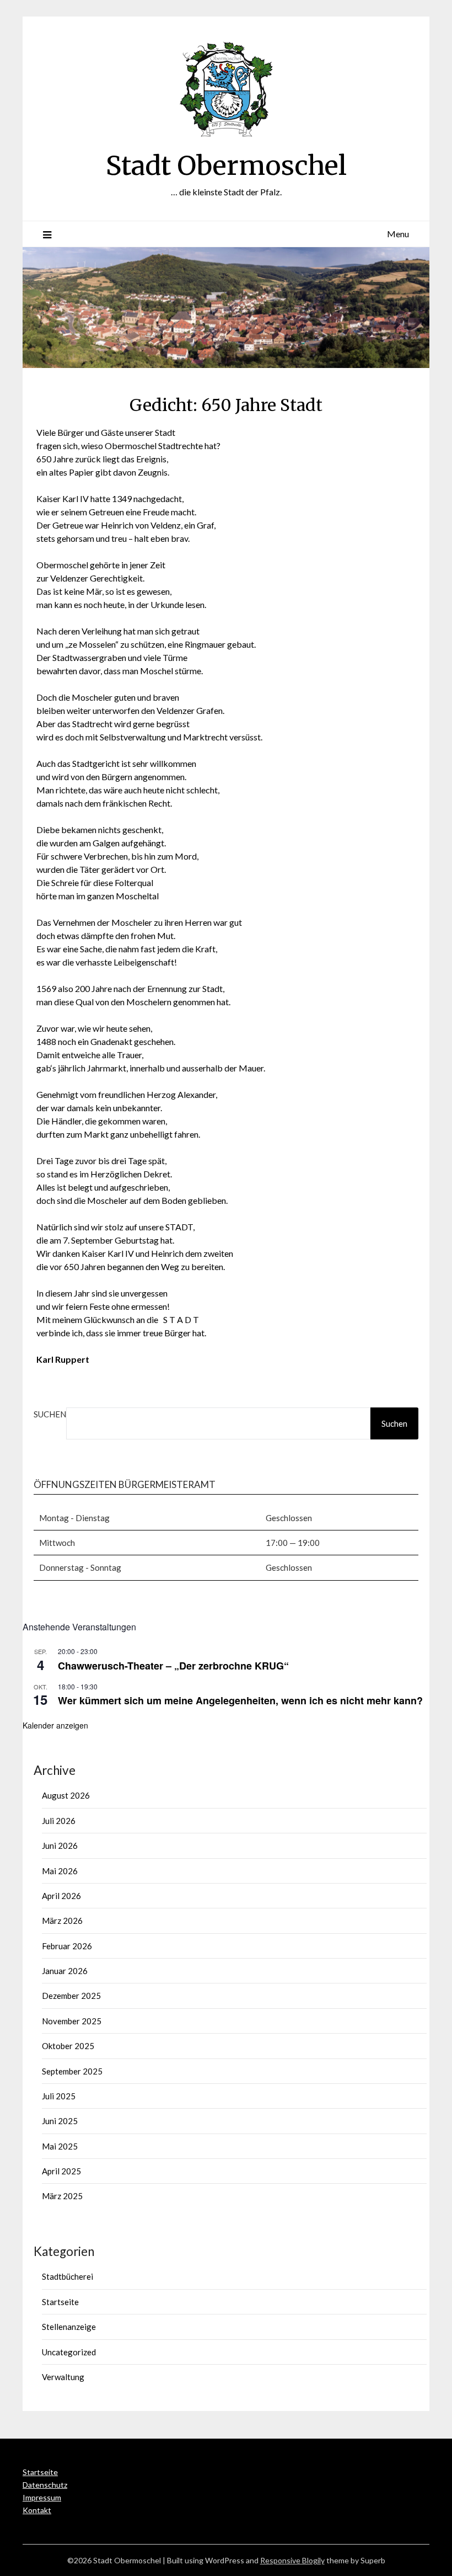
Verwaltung (63, 2377)
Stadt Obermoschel (226, 166)
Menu (398, 234)
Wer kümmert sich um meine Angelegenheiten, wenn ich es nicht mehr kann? (240, 1700)
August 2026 (66, 1795)
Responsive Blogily (292, 2560)
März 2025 (62, 2196)
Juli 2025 (59, 2096)
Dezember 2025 (71, 1996)
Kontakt (37, 2510)
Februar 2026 (67, 1946)
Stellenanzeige (69, 2327)
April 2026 (61, 1896)
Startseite (60, 2302)
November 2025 (72, 2021)
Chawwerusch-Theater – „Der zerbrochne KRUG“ (173, 1666)
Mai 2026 (60, 1871)
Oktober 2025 (68, 2046)
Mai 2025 (60, 2146)
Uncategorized (69, 2352)
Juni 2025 (60, 2121)
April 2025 (61, 2171)
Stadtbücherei (68, 2276)
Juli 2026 (59, 1821)
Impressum (42, 2497)
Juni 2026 (60, 1846)
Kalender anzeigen (55, 1725)
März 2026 (62, 1921)
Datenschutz (45, 2485)
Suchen (50, 1414)
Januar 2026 (65, 1971)
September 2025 (72, 2071)
